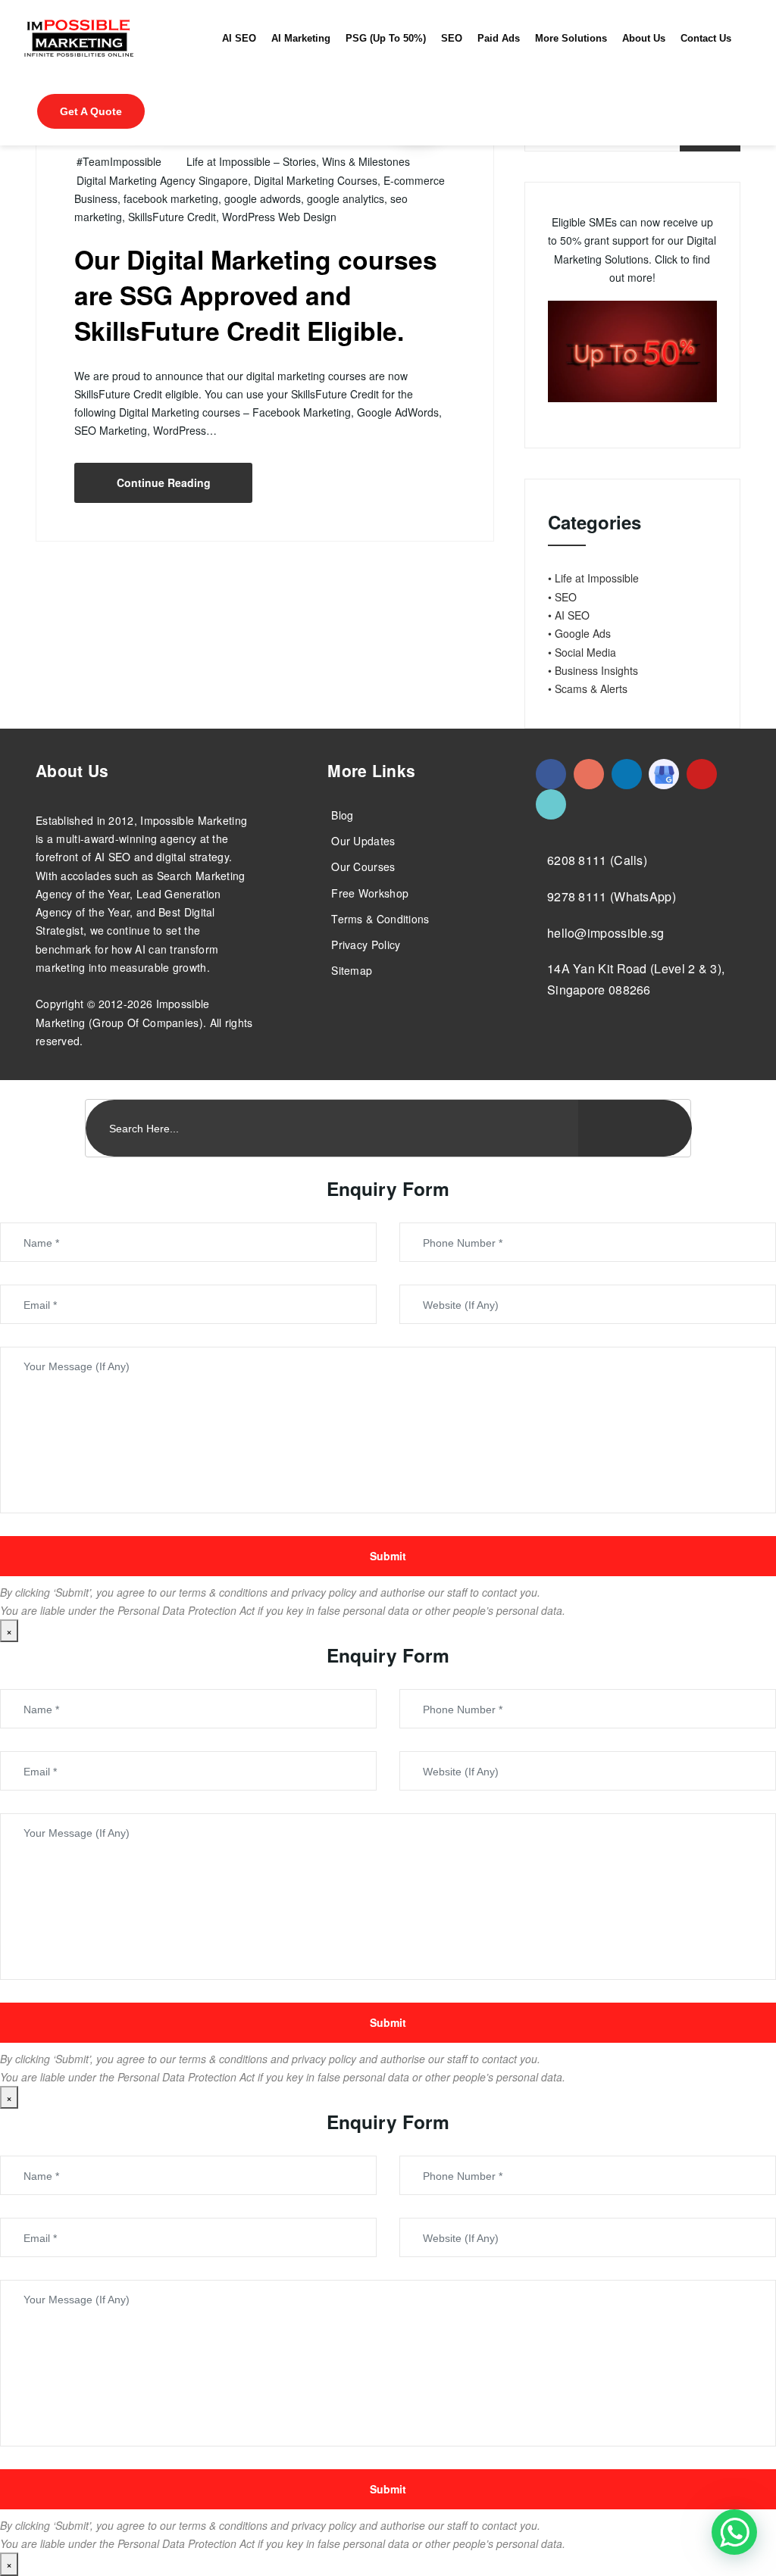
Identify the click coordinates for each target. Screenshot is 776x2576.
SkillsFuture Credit (172, 217)
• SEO (562, 597)
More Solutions (571, 39)
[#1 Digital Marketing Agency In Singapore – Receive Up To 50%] (734, 2532)
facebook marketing (171, 198)
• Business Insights (593, 670)
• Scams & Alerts (588, 688)
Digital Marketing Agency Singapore (162, 180)
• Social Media (582, 652)
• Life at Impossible (593, 578)
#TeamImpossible (119, 161)
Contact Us (706, 39)
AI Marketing (301, 39)
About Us (644, 39)
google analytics (346, 198)
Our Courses (363, 866)
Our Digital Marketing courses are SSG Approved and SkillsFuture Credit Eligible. (256, 295)
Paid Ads (499, 39)
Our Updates (363, 841)
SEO (452, 39)
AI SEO (239, 39)
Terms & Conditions (380, 919)
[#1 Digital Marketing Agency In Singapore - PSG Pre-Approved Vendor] (551, 774)
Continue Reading (164, 482)
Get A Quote (91, 111)
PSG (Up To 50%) (386, 39)
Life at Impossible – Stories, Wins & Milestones (298, 161)
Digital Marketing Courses (316, 180)
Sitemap (352, 970)
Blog (342, 815)
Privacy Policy (366, 945)
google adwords (263, 198)
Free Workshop (370, 893)
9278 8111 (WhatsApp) (612, 896)
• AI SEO (569, 615)
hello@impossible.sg (606, 933)
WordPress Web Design (279, 217)
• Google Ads (579, 633)
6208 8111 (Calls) (597, 860)
